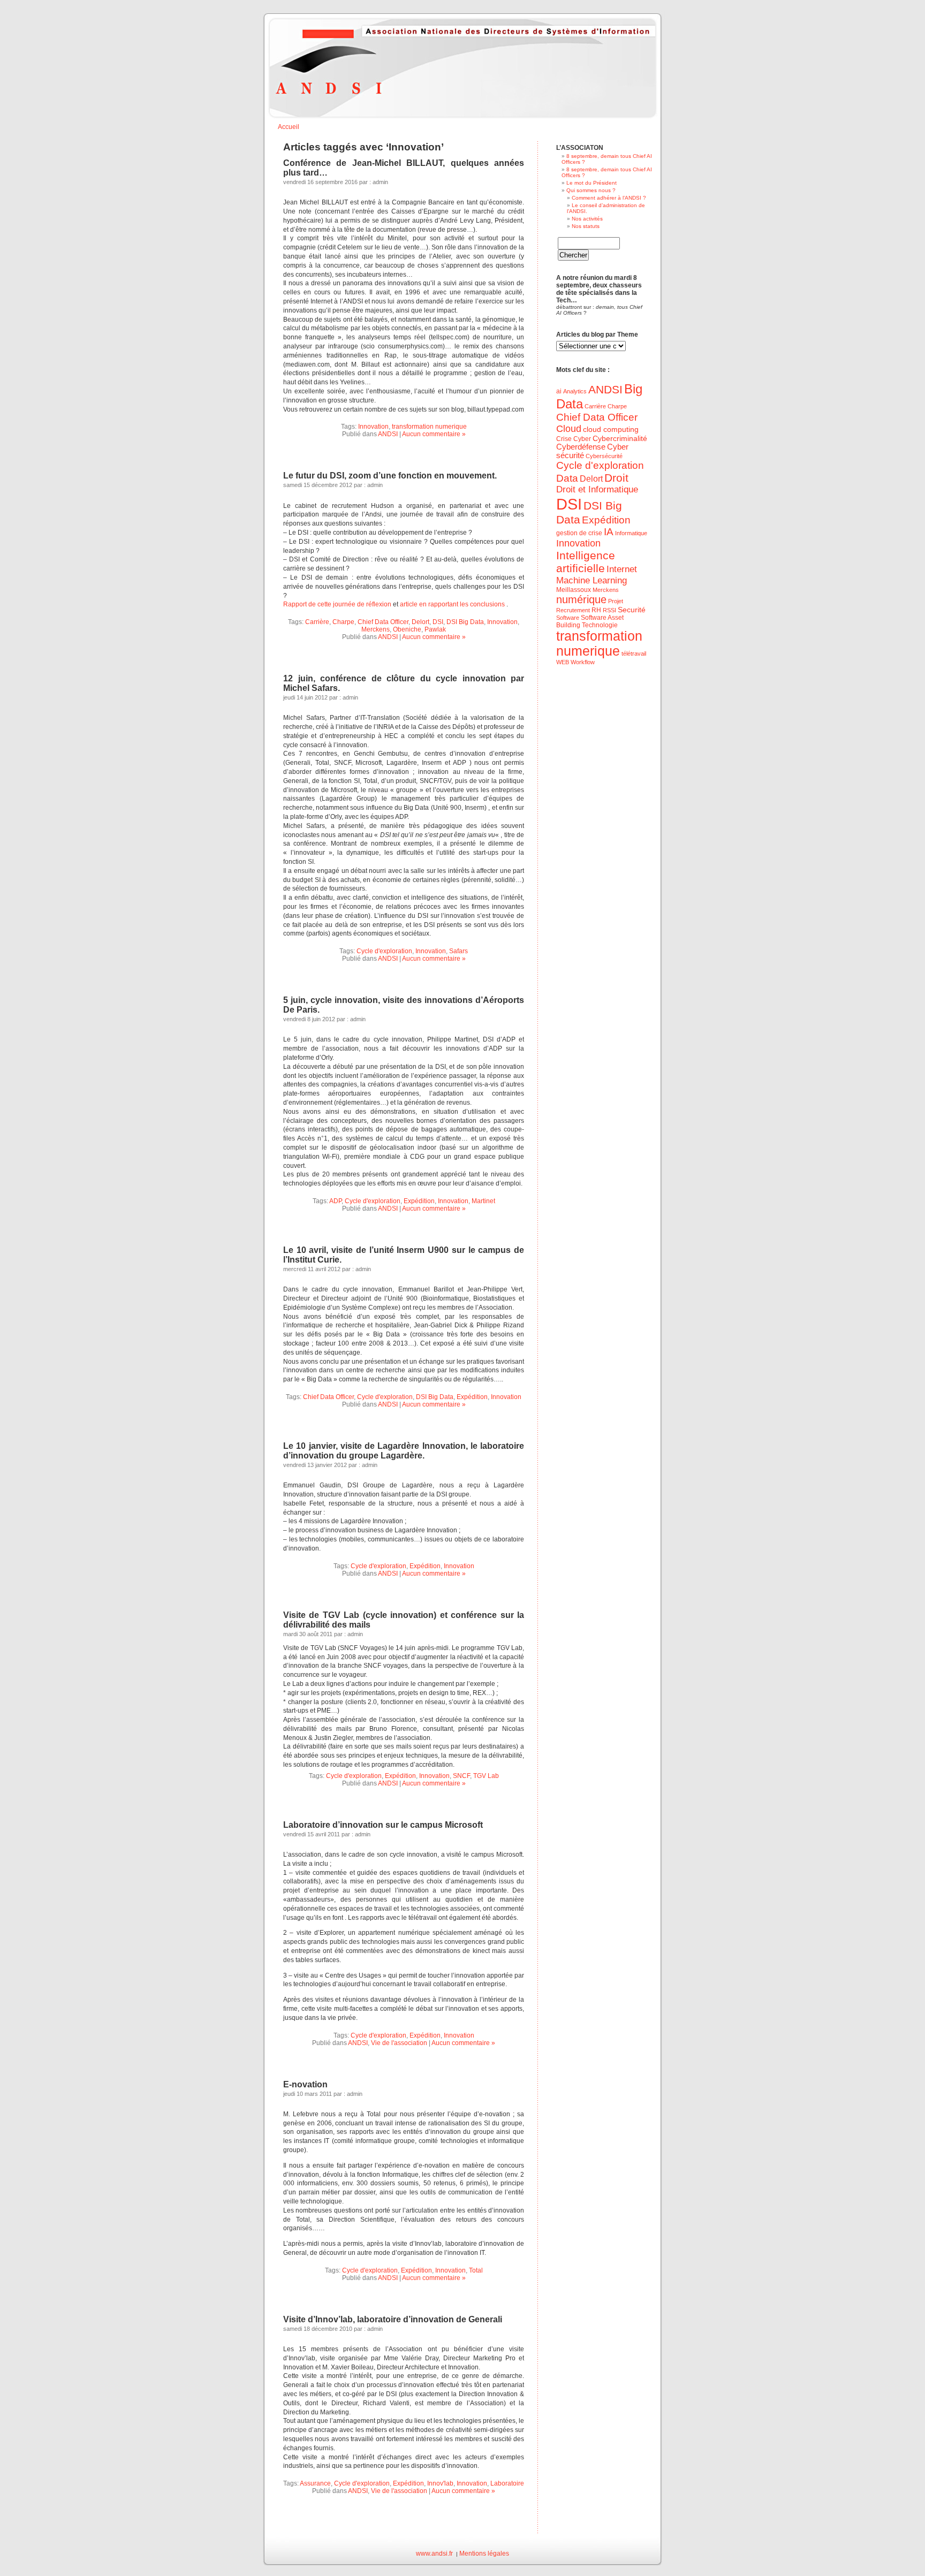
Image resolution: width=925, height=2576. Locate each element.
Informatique (631, 533)
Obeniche (407, 629)
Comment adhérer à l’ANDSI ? (609, 198)
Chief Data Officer (383, 622)
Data (567, 478)
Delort (420, 622)
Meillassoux (574, 590)
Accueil (289, 127)
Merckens (376, 629)
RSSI (609, 610)
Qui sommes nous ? (591, 190)
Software (568, 618)
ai (559, 391)
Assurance (315, 2483)
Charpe (343, 622)
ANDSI (388, 434)
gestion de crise (579, 533)
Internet (622, 569)
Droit (616, 478)
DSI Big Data (465, 622)
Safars (458, 951)
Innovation (373, 427)
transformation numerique (429, 427)
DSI (438, 622)
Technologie (600, 625)
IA (609, 532)
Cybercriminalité (620, 439)
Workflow (583, 662)
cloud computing (611, 430)
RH (596, 610)
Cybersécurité (604, 456)
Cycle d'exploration (384, 951)
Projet (616, 601)
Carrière (317, 622)
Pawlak (435, 629)
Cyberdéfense (581, 447)
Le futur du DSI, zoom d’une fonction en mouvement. (390, 476)
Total (476, 2270)
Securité (632, 610)
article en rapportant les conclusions (452, 604)
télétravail (634, 654)
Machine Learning (592, 580)
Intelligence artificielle (586, 562)
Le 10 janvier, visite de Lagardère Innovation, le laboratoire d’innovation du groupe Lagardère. (404, 1451)
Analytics (575, 391)
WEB (563, 662)
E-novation (305, 2084)
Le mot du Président (592, 183)
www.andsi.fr (434, 2554)
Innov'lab (440, 2483)
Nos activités (587, 219)
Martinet (483, 1201)
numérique (581, 599)
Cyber (582, 439)
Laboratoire (507, 2483)
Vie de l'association (399, 2043)
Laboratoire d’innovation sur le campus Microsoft (383, 1825)
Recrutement (573, 610)
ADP (335, 1201)
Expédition (419, 1201)
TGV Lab (486, 1776)
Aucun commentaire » (434, 434)
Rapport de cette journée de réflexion (338, 604)
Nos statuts (586, 226)
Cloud (569, 429)
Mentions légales (484, 2554)
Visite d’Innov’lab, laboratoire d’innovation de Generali (393, 2319)
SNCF (461, 1776)
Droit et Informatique (597, 489)
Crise (564, 439)
